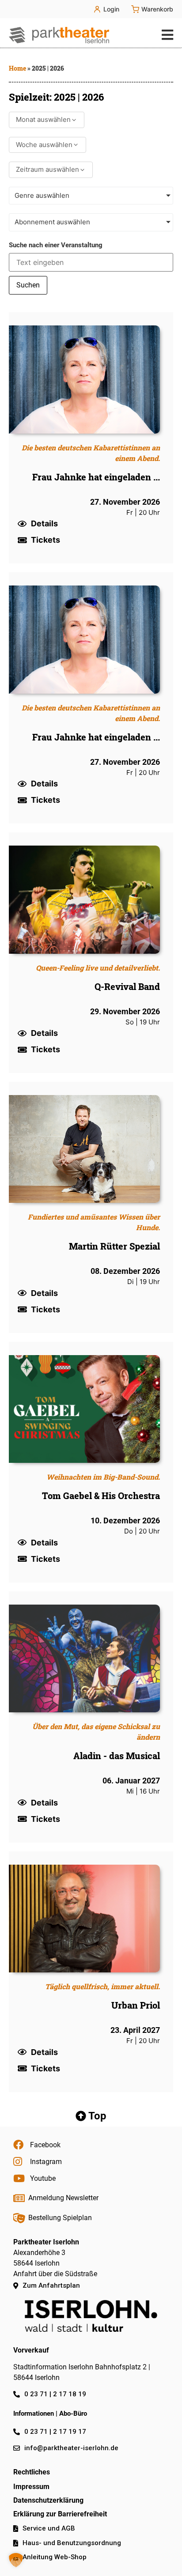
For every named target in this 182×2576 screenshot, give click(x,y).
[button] (165, 35)
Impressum (31, 2487)
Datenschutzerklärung (48, 2500)
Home (17, 68)
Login (111, 9)
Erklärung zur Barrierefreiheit (60, 2514)
